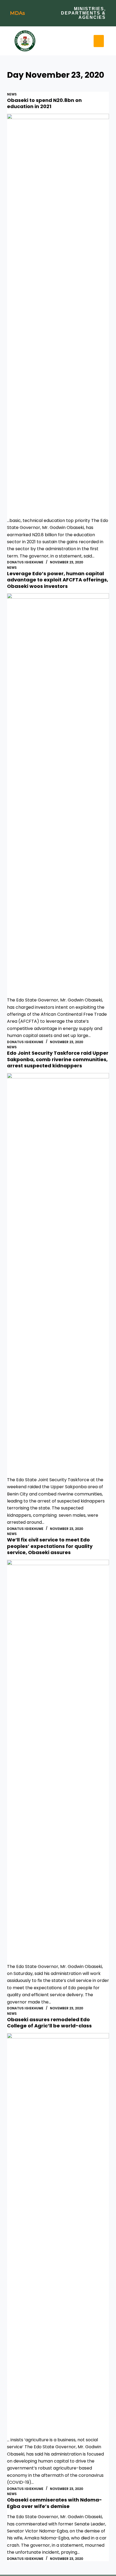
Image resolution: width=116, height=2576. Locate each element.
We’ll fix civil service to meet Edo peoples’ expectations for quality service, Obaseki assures (50, 1546)
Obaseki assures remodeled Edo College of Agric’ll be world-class (49, 2023)
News (12, 94)
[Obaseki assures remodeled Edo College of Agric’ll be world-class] (58, 2235)
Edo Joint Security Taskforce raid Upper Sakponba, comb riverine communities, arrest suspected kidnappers (58, 1059)
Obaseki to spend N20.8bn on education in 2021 (44, 103)
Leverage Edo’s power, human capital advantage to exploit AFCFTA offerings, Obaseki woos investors (58, 580)
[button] (99, 41)
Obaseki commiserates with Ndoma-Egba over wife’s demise (54, 2503)
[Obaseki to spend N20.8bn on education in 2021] (58, 315)
